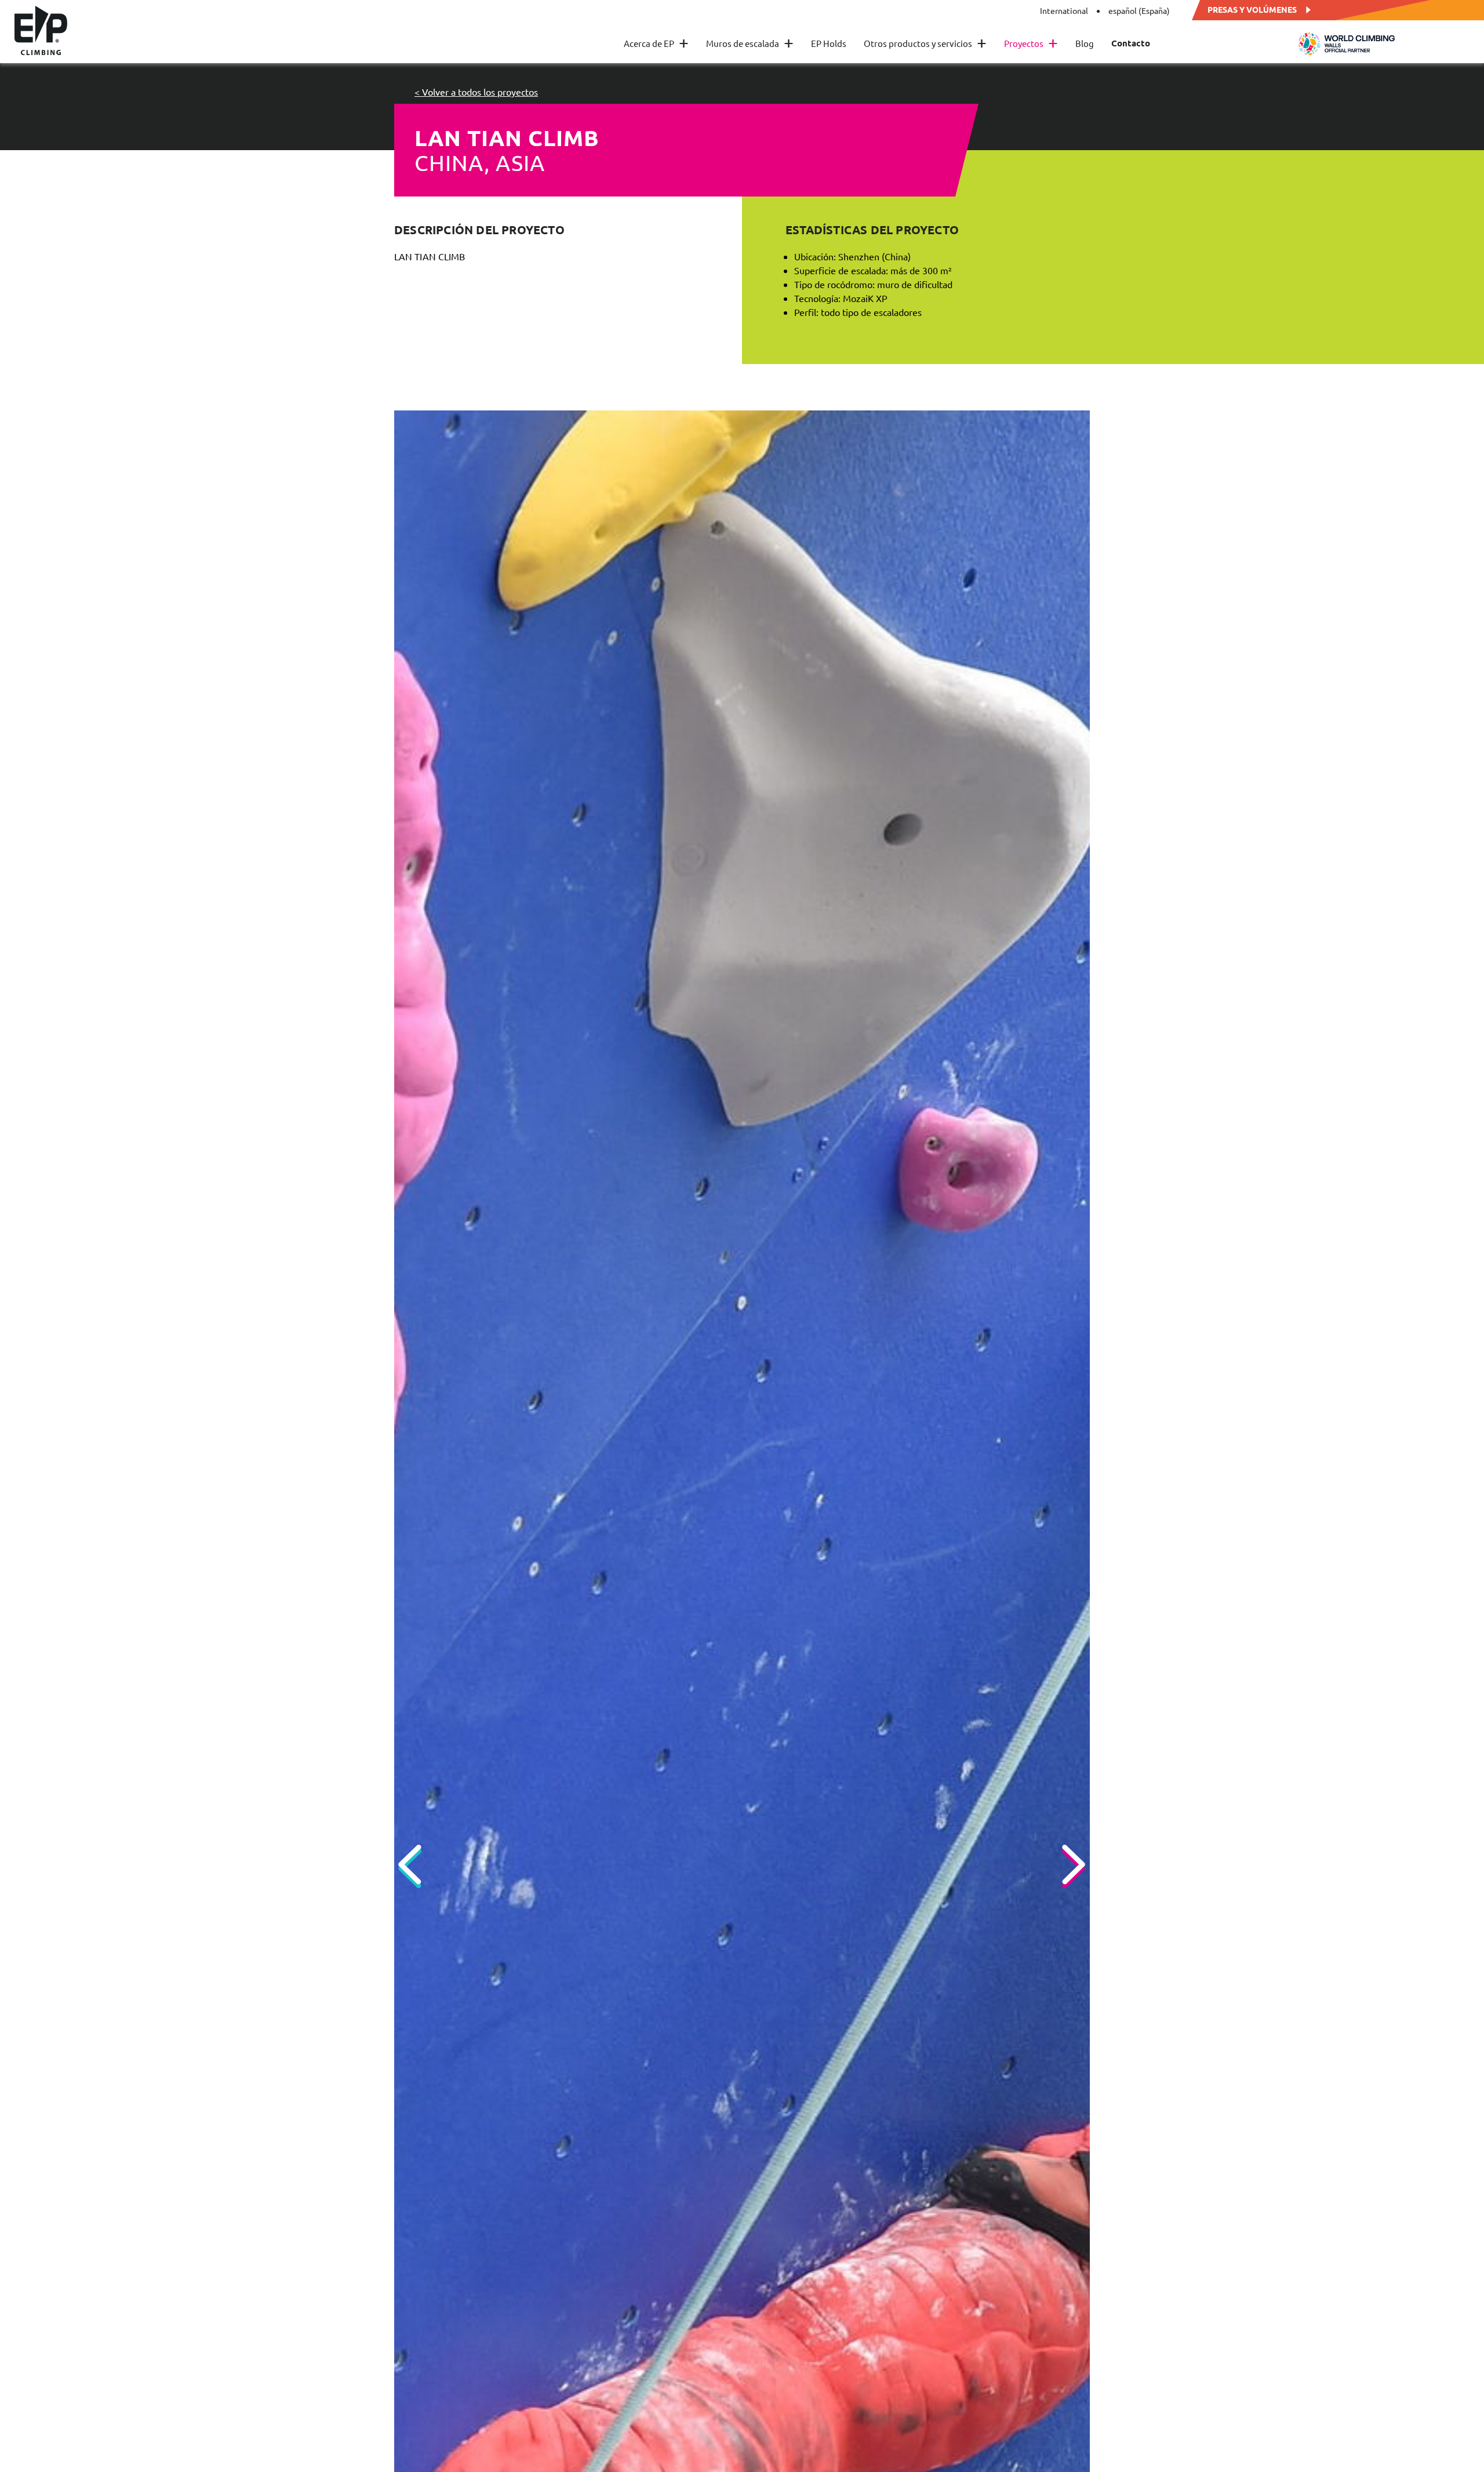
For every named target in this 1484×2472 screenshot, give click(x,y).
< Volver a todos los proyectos (476, 92)
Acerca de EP (656, 43)
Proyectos (1031, 43)
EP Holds (829, 43)
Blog (1085, 43)
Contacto (1131, 43)
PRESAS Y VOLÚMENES (1252, 9)
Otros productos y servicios (925, 43)
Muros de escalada (750, 43)
